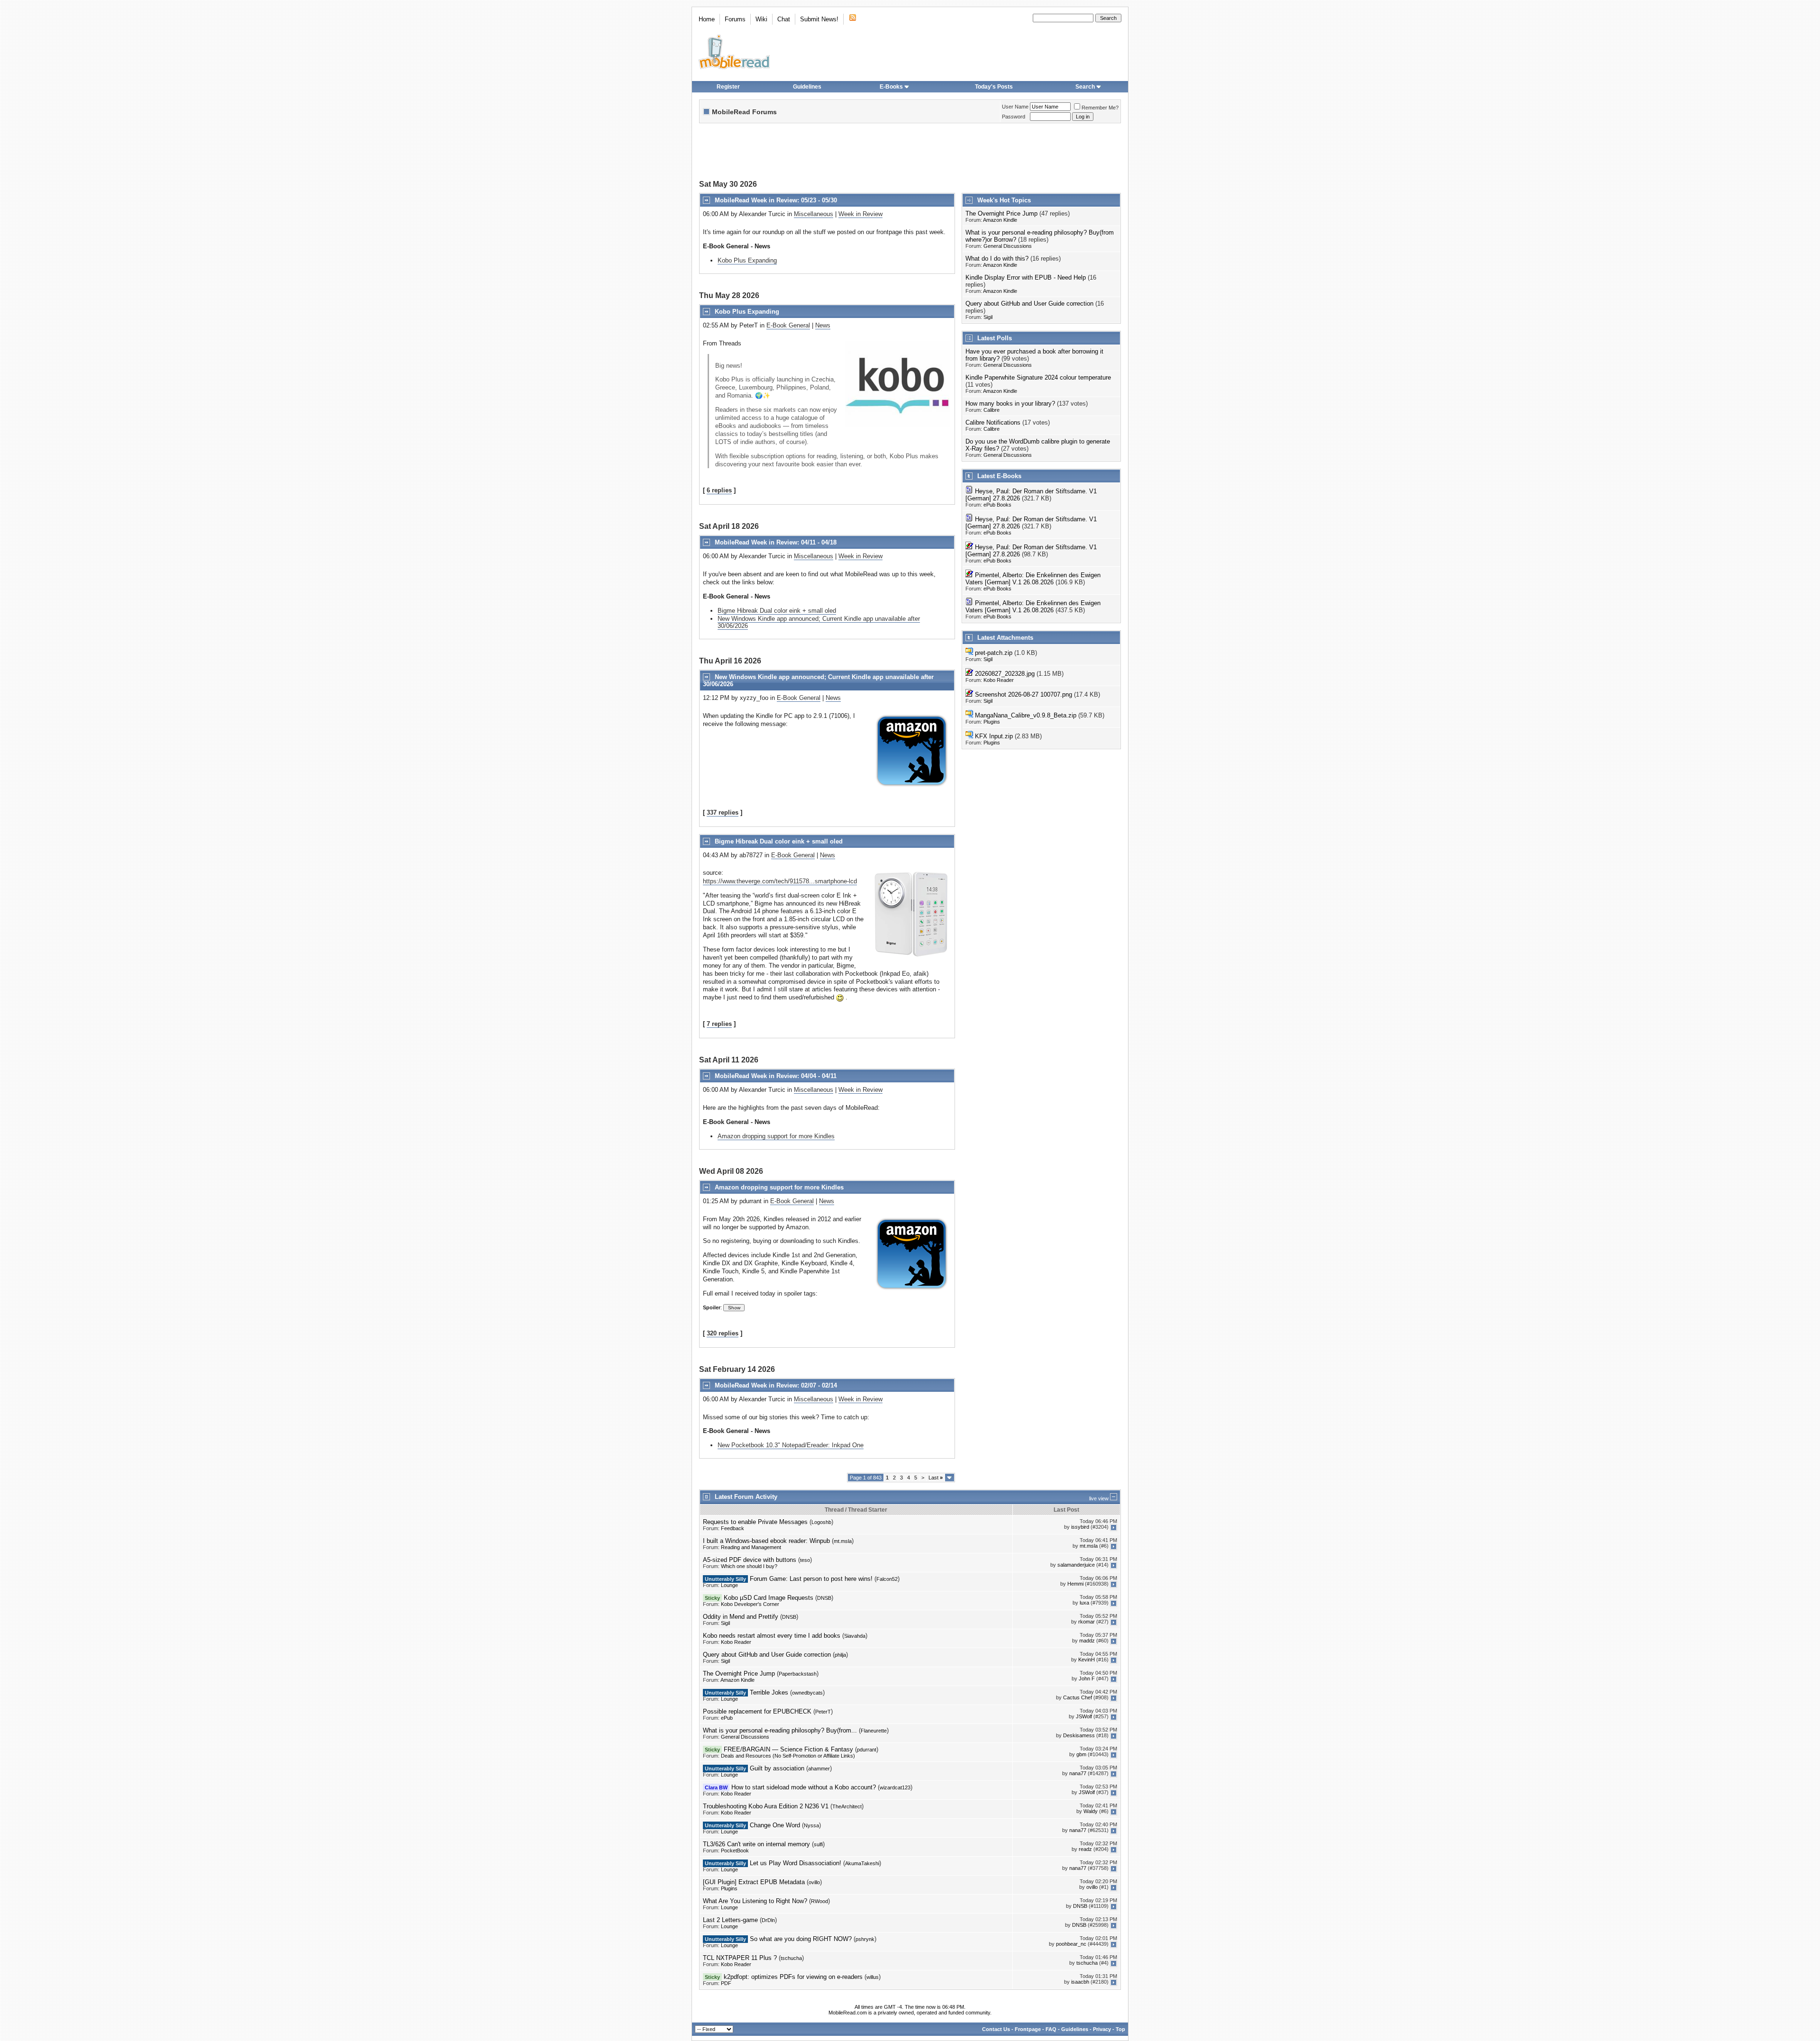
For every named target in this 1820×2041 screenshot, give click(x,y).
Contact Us (996, 2029)
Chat (784, 19)
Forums (735, 19)
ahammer (819, 1769)
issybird (1080, 1527)
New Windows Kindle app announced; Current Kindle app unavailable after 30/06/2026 (819, 622)
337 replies (723, 812)
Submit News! (819, 19)
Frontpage (1028, 2029)
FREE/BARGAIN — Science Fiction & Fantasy (788, 1749)
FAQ (1051, 2029)
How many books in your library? (1010, 404)
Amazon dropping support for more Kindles (776, 1136)
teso (805, 1560)
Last (936, 1478)
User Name (1015, 107)
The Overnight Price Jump (1001, 213)
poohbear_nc (1071, 1944)
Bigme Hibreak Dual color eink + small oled (777, 611)
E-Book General (788, 325)
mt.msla (843, 1541)
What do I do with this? (997, 259)
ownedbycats (807, 1693)
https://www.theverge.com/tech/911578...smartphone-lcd (780, 881)
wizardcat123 (895, 1787)
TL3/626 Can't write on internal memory (756, 1844)
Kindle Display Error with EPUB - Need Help (1026, 277)
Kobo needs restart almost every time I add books (772, 1636)
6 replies (719, 490)
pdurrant (867, 1750)
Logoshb (821, 1522)
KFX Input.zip (994, 736)
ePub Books (997, 505)
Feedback (733, 1528)
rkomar (1087, 1622)
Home (707, 19)
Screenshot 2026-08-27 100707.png (1024, 694)
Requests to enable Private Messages (755, 1522)
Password (1014, 117)
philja (840, 1655)
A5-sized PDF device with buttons (750, 1560)
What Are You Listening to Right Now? (755, 1901)
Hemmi (1075, 1584)
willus (873, 1977)
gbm (1081, 1755)
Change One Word (775, 1825)
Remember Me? (1100, 108)
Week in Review (860, 214)
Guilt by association (777, 1768)
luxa (1084, 1603)
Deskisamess (1079, 1736)
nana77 (1078, 1774)
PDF (726, 1983)
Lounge (729, 1585)
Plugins (992, 722)
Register (728, 87)
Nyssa (811, 1825)
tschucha (791, 1958)
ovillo (814, 1882)
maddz (1087, 1641)
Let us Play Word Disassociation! (796, 1863)
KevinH (1087, 1660)
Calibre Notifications (993, 422)
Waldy (1091, 1812)
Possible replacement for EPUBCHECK (757, 1711)
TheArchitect (847, 1806)
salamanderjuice (1076, 1565)
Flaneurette (874, 1731)
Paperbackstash (798, 1674)
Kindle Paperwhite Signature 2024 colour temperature (1038, 377)
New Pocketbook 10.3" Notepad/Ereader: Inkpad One (791, 1445)
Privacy (1102, 2029)
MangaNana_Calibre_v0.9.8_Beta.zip (1026, 715)
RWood (819, 1901)
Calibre (992, 410)
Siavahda (855, 1636)
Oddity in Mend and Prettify (741, 1617)
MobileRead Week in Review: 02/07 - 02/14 (776, 1385)
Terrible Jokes (769, 1692)
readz (1085, 1850)
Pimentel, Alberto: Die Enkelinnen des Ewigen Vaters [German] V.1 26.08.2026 (1033, 579)
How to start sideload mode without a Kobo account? (804, 1787)
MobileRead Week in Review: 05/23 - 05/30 (776, 200)
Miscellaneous (814, 214)
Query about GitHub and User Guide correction (1029, 304)
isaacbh (1080, 1982)
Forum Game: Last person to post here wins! (811, 1579)
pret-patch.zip (994, 653)
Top (1120, 2029)
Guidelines (807, 87)
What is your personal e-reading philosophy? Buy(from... (780, 1730)
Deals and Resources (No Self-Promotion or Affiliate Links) (788, 1756)
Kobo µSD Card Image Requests (769, 1598)
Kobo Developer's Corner (750, 1604)
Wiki (761, 19)
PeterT (823, 1712)
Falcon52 (887, 1579)
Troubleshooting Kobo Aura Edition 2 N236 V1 (766, 1806)
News (823, 325)
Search (1085, 87)
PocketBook (735, 1851)
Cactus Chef (1078, 1698)
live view (1099, 1498)
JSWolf (1084, 1717)
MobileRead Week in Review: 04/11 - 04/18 (776, 542)
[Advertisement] (910, 153)
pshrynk (865, 1939)
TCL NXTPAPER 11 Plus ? (740, 1958)
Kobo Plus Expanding (747, 260)
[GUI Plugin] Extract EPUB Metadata (754, 1882)
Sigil (988, 317)
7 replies (719, 1024)
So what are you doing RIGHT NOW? (801, 1939)
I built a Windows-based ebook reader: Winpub (766, 1541)
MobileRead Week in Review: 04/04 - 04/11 (776, 1076)
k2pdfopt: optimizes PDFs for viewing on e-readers (793, 1977)
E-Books (891, 87)
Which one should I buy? (749, 1566)
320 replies (723, 1333)
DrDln (768, 1920)
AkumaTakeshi (862, 1863)
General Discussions (1008, 246)
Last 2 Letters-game (730, 1920)
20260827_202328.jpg (1005, 674)
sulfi (818, 1844)
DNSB (824, 1598)
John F (1087, 1679)
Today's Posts (994, 87)
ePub (727, 1718)
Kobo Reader (999, 680)
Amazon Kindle (1000, 220)
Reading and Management (751, 1547)
